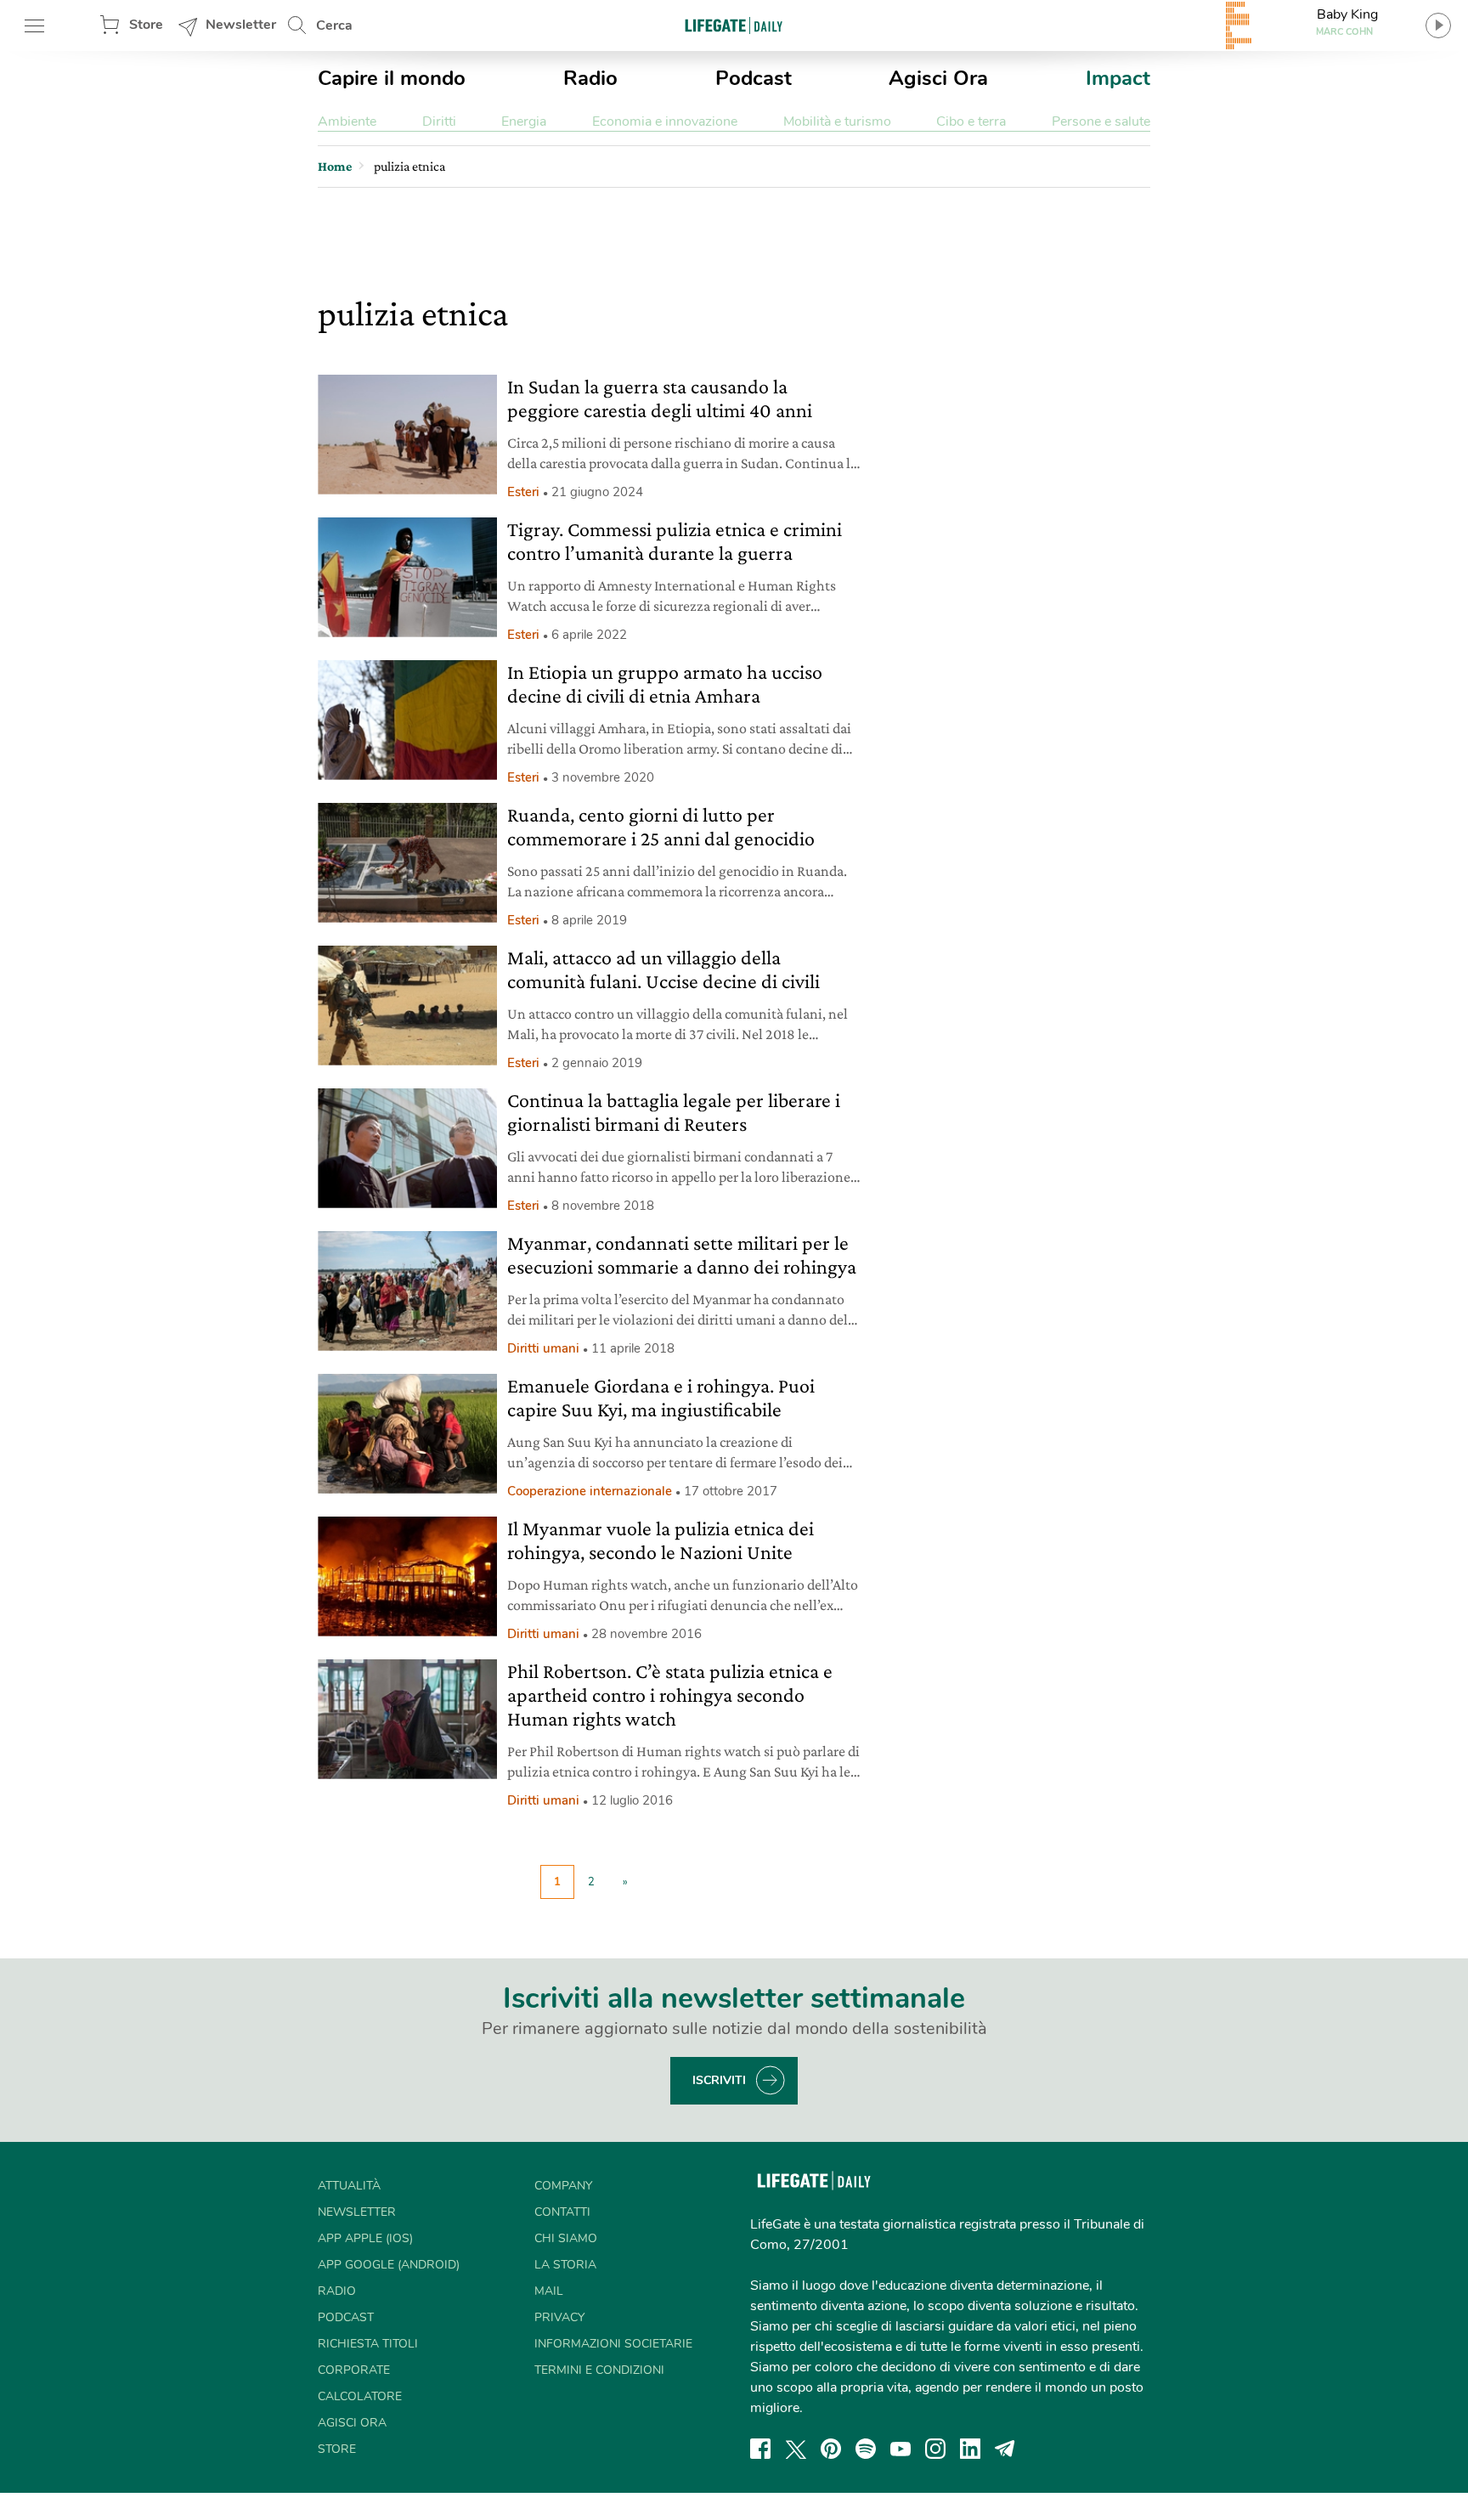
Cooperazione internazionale (590, 1491)
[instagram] (935, 2449)
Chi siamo (566, 2238)
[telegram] (1005, 2449)
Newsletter (241, 25)
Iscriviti (719, 2080)
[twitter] (796, 2449)
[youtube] (901, 2449)
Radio (590, 78)
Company (563, 2186)
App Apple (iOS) (365, 2238)
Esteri (523, 492)
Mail (549, 2291)
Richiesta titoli (368, 2344)
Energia (524, 121)
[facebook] (760, 2449)
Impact (1118, 78)
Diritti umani (543, 1348)
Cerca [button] (334, 25)
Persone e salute (1101, 121)
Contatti (562, 2212)
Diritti (439, 121)
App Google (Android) (389, 2265)
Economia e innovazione (665, 121)
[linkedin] (970, 2449)
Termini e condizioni (599, 2370)
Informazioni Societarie (613, 2344)
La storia (565, 2265)
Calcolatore (360, 2396)
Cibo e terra (971, 121)
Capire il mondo (392, 78)
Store (146, 25)
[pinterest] (831, 2449)
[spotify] (866, 2449)
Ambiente (347, 121)
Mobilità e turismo (837, 121)
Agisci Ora (938, 78)
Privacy (559, 2317)
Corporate (354, 2370)
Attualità (349, 2186)
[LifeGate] (734, 25)
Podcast (754, 78)
